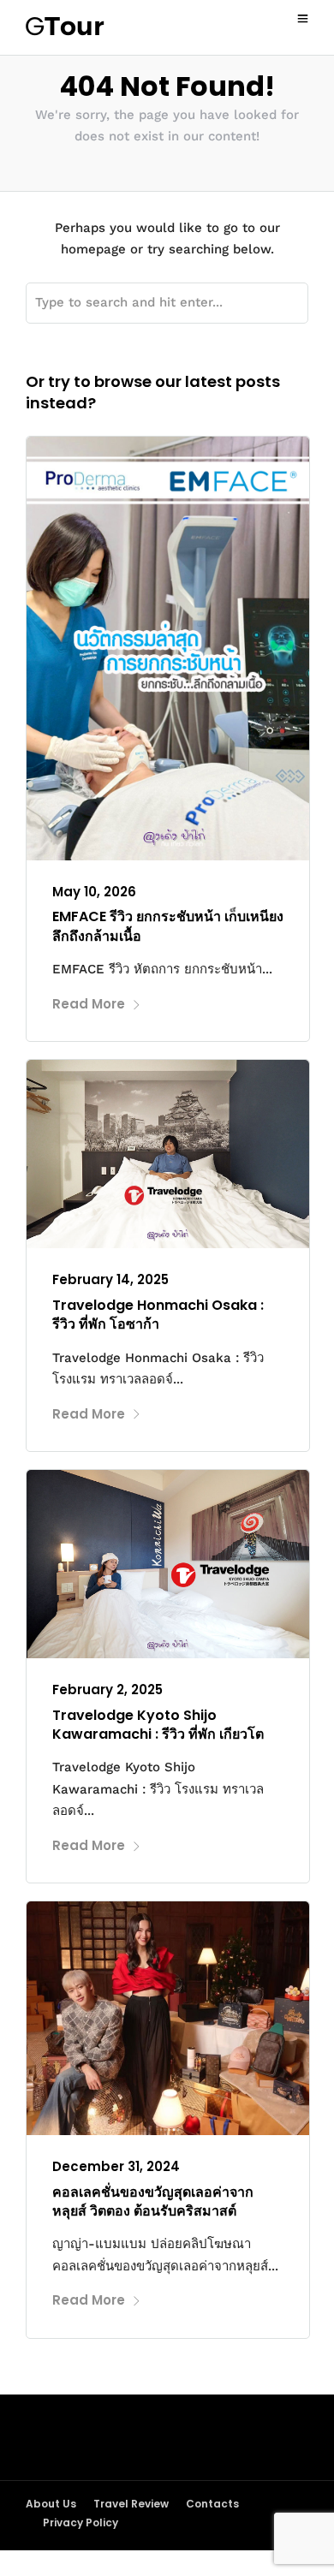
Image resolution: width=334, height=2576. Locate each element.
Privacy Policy (81, 2522)
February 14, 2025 (110, 1279)
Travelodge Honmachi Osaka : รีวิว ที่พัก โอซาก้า (158, 1315)
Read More (89, 1004)
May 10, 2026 (94, 892)
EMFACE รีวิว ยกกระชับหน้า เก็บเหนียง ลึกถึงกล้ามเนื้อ (168, 926)
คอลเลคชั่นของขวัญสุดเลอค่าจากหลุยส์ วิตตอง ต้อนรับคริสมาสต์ (153, 2201)
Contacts (212, 2504)
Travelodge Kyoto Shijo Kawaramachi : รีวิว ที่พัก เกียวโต (158, 1725)
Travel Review (131, 2504)
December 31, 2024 (116, 2166)
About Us (51, 2504)
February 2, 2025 (107, 1690)
